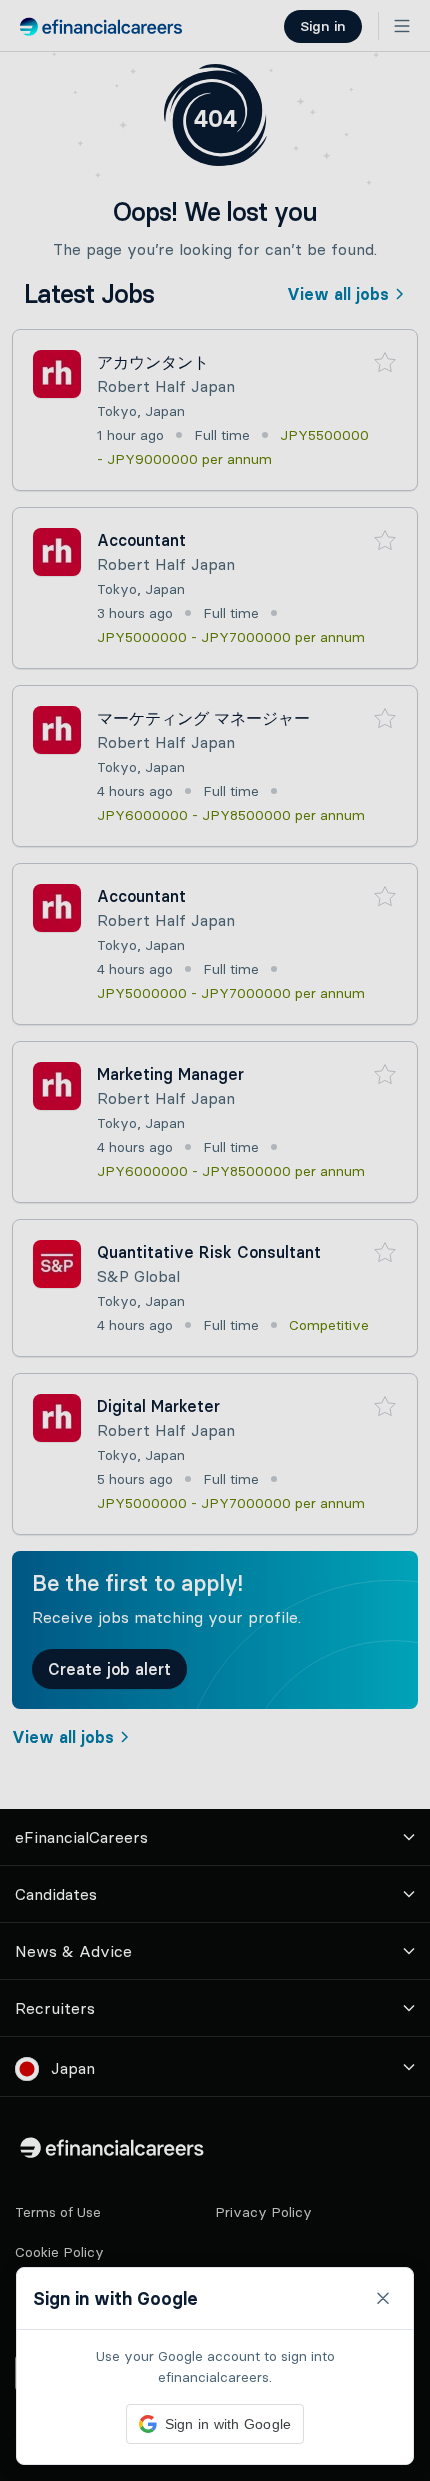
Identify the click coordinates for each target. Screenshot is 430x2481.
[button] (215, 1240)
